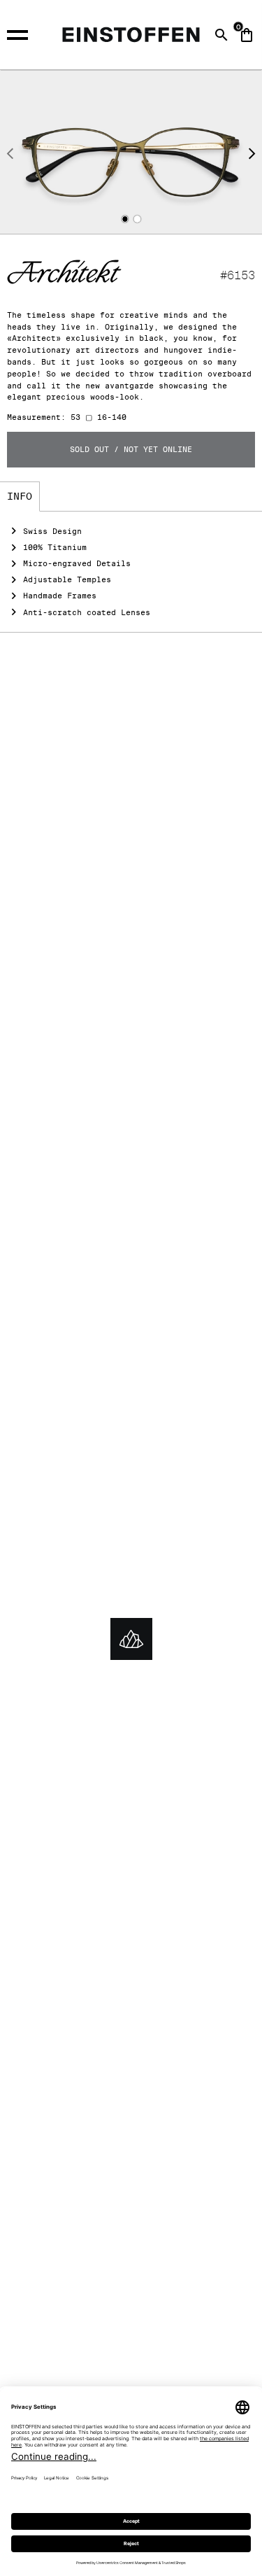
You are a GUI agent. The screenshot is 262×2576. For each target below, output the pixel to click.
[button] (125, 219)
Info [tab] (20, 496)
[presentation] (10, 155)
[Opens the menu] (23, 33)
